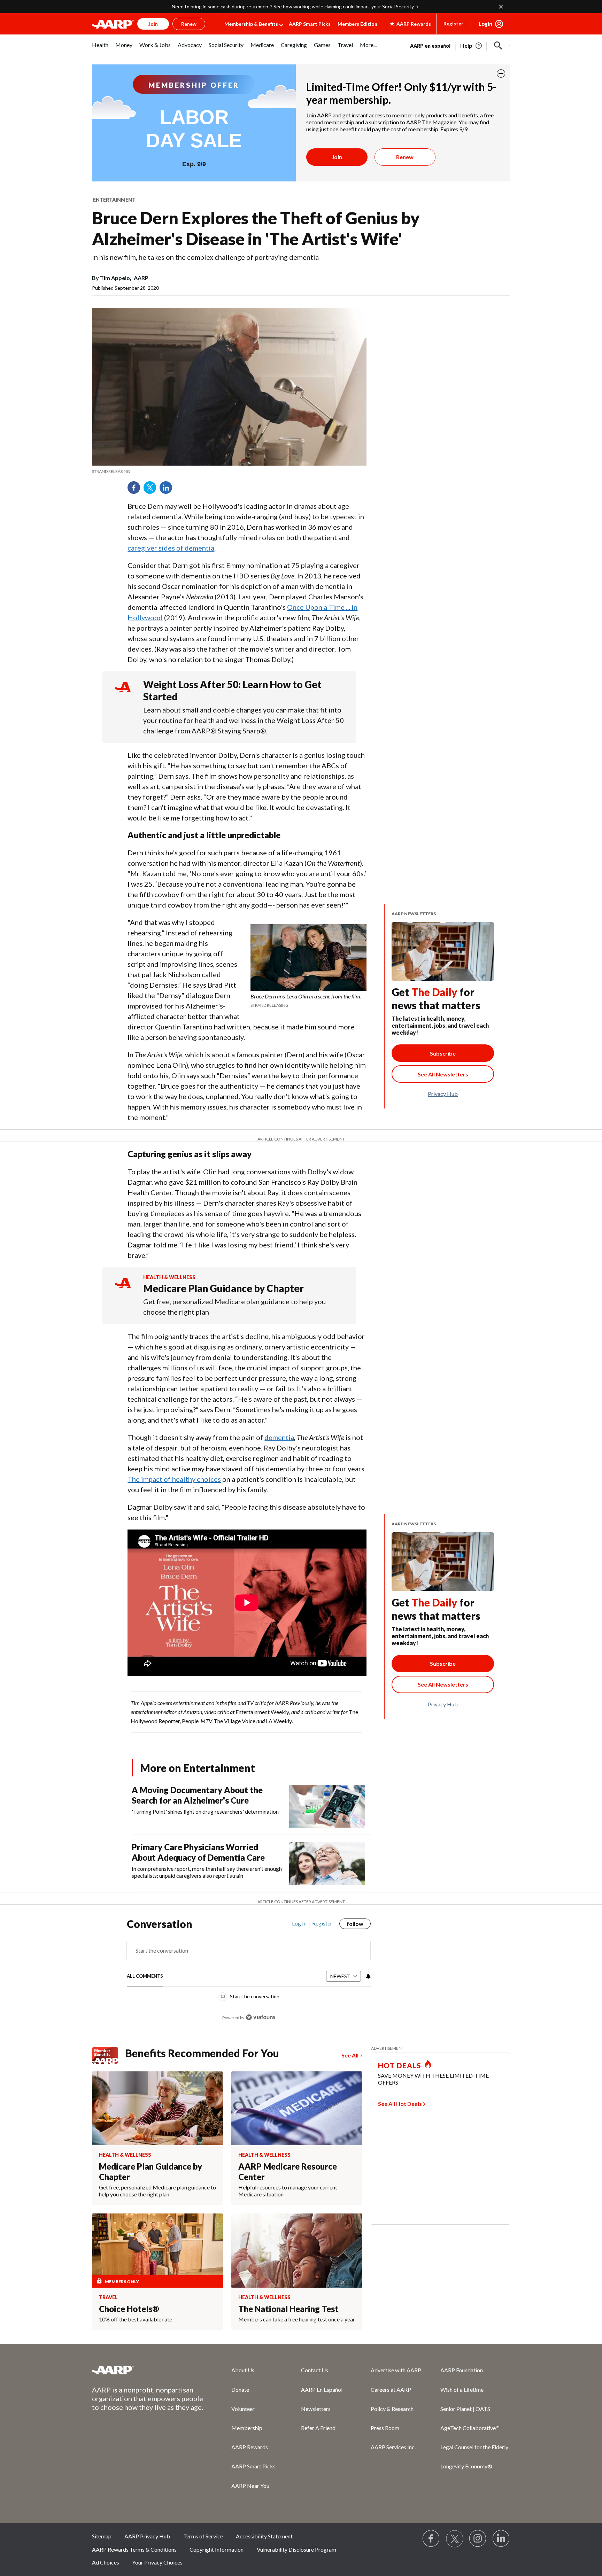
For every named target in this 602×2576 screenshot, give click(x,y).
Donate (240, 2390)
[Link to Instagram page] (478, 2539)
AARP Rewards (250, 2447)
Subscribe (443, 1053)
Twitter (152, 490)
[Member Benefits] (109, 2055)
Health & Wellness (169, 1277)
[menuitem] (100, 49)
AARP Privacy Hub (147, 2536)
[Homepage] (113, 24)
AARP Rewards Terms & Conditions (134, 2549)
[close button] (501, 73)
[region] (249, 1974)
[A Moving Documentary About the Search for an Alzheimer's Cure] (327, 1806)
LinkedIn (168, 490)
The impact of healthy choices (174, 1479)
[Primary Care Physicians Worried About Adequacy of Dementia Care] (327, 1863)
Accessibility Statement (264, 2536)
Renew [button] (189, 24)
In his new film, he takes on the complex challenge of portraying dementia (205, 257)
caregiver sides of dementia (171, 548)
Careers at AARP (391, 2390)
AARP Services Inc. (393, 2447)
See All (350, 2055)
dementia (279, 1437)
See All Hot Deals (400, 2104)
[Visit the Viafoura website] (260, 2017)
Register (453, 24)
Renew (405, 157)
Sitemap (102, 2536)
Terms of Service (203, 2536)
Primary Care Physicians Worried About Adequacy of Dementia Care (198, 1852)
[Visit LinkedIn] (501, 2539)
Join (337, 157)
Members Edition (357, 24)
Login (485, 24)
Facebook (136, 490)
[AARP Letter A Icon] (123, 1289)
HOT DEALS (400, 2065)
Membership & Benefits (251, 24)
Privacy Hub (443, 1094)
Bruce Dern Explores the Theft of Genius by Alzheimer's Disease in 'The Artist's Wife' (256, 228)
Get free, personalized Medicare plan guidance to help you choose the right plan (234, 1307)
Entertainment (114, 200)
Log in (299, 1923)
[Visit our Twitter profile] (455, 2539)
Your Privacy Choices (157, 2562)
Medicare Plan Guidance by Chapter (223, 1288)
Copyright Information (217, 2549)
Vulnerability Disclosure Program (296, 2549)
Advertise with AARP (396, 2370)
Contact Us (315, 2370)
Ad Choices (106, 2562)
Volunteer (243, 2409)
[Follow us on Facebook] (431, 2539)
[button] (498, 46)
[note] (229, 472)
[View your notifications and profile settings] (368, 1976)
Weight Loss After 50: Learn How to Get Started (232, 690)
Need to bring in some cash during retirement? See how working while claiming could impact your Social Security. (293, 6)
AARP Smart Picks (310, 24)
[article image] (472, 46)
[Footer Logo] (148, 2370)
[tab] (145, 1976)
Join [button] (153, 24)
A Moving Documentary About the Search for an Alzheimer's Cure (197, 1795)
